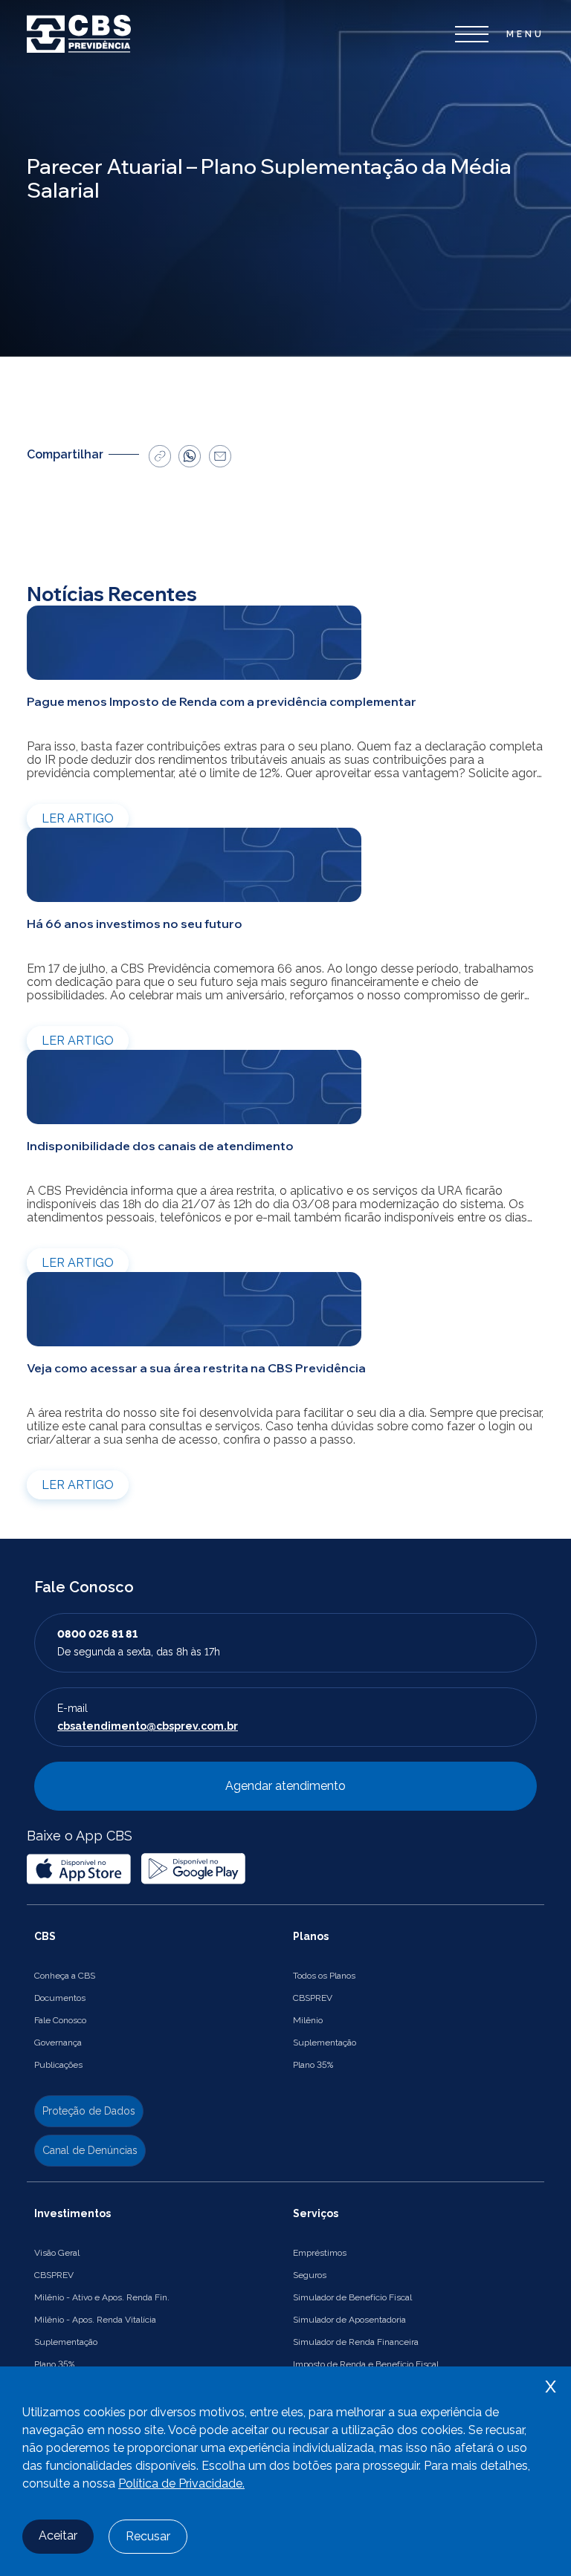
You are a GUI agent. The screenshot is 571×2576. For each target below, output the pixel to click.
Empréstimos (320, 2253)
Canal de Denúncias (90, 2150)
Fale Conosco (60, 2020)
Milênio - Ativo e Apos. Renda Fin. (102, 2297)
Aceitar (58, 2536)
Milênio (308, 2020)
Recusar (148, 2536)
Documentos (60, 1998)
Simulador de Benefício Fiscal (352, 2297)
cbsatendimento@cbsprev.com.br (148, 1726)
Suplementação (325, 2043)
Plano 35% (313, 2065)
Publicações (58, 2065)
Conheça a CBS (65, 1976)
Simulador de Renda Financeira (356, 2342)
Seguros (310, 2275)
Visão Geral (57, 2253)
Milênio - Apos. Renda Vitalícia (95, 2320)
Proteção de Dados (89, 2111)
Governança (58, 2043)
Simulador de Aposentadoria (349, 2320)
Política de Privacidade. (181, 2483)
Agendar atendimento (285, 1786)
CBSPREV (313, 1998)
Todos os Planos (324, 1976)
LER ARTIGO (78, 818)
